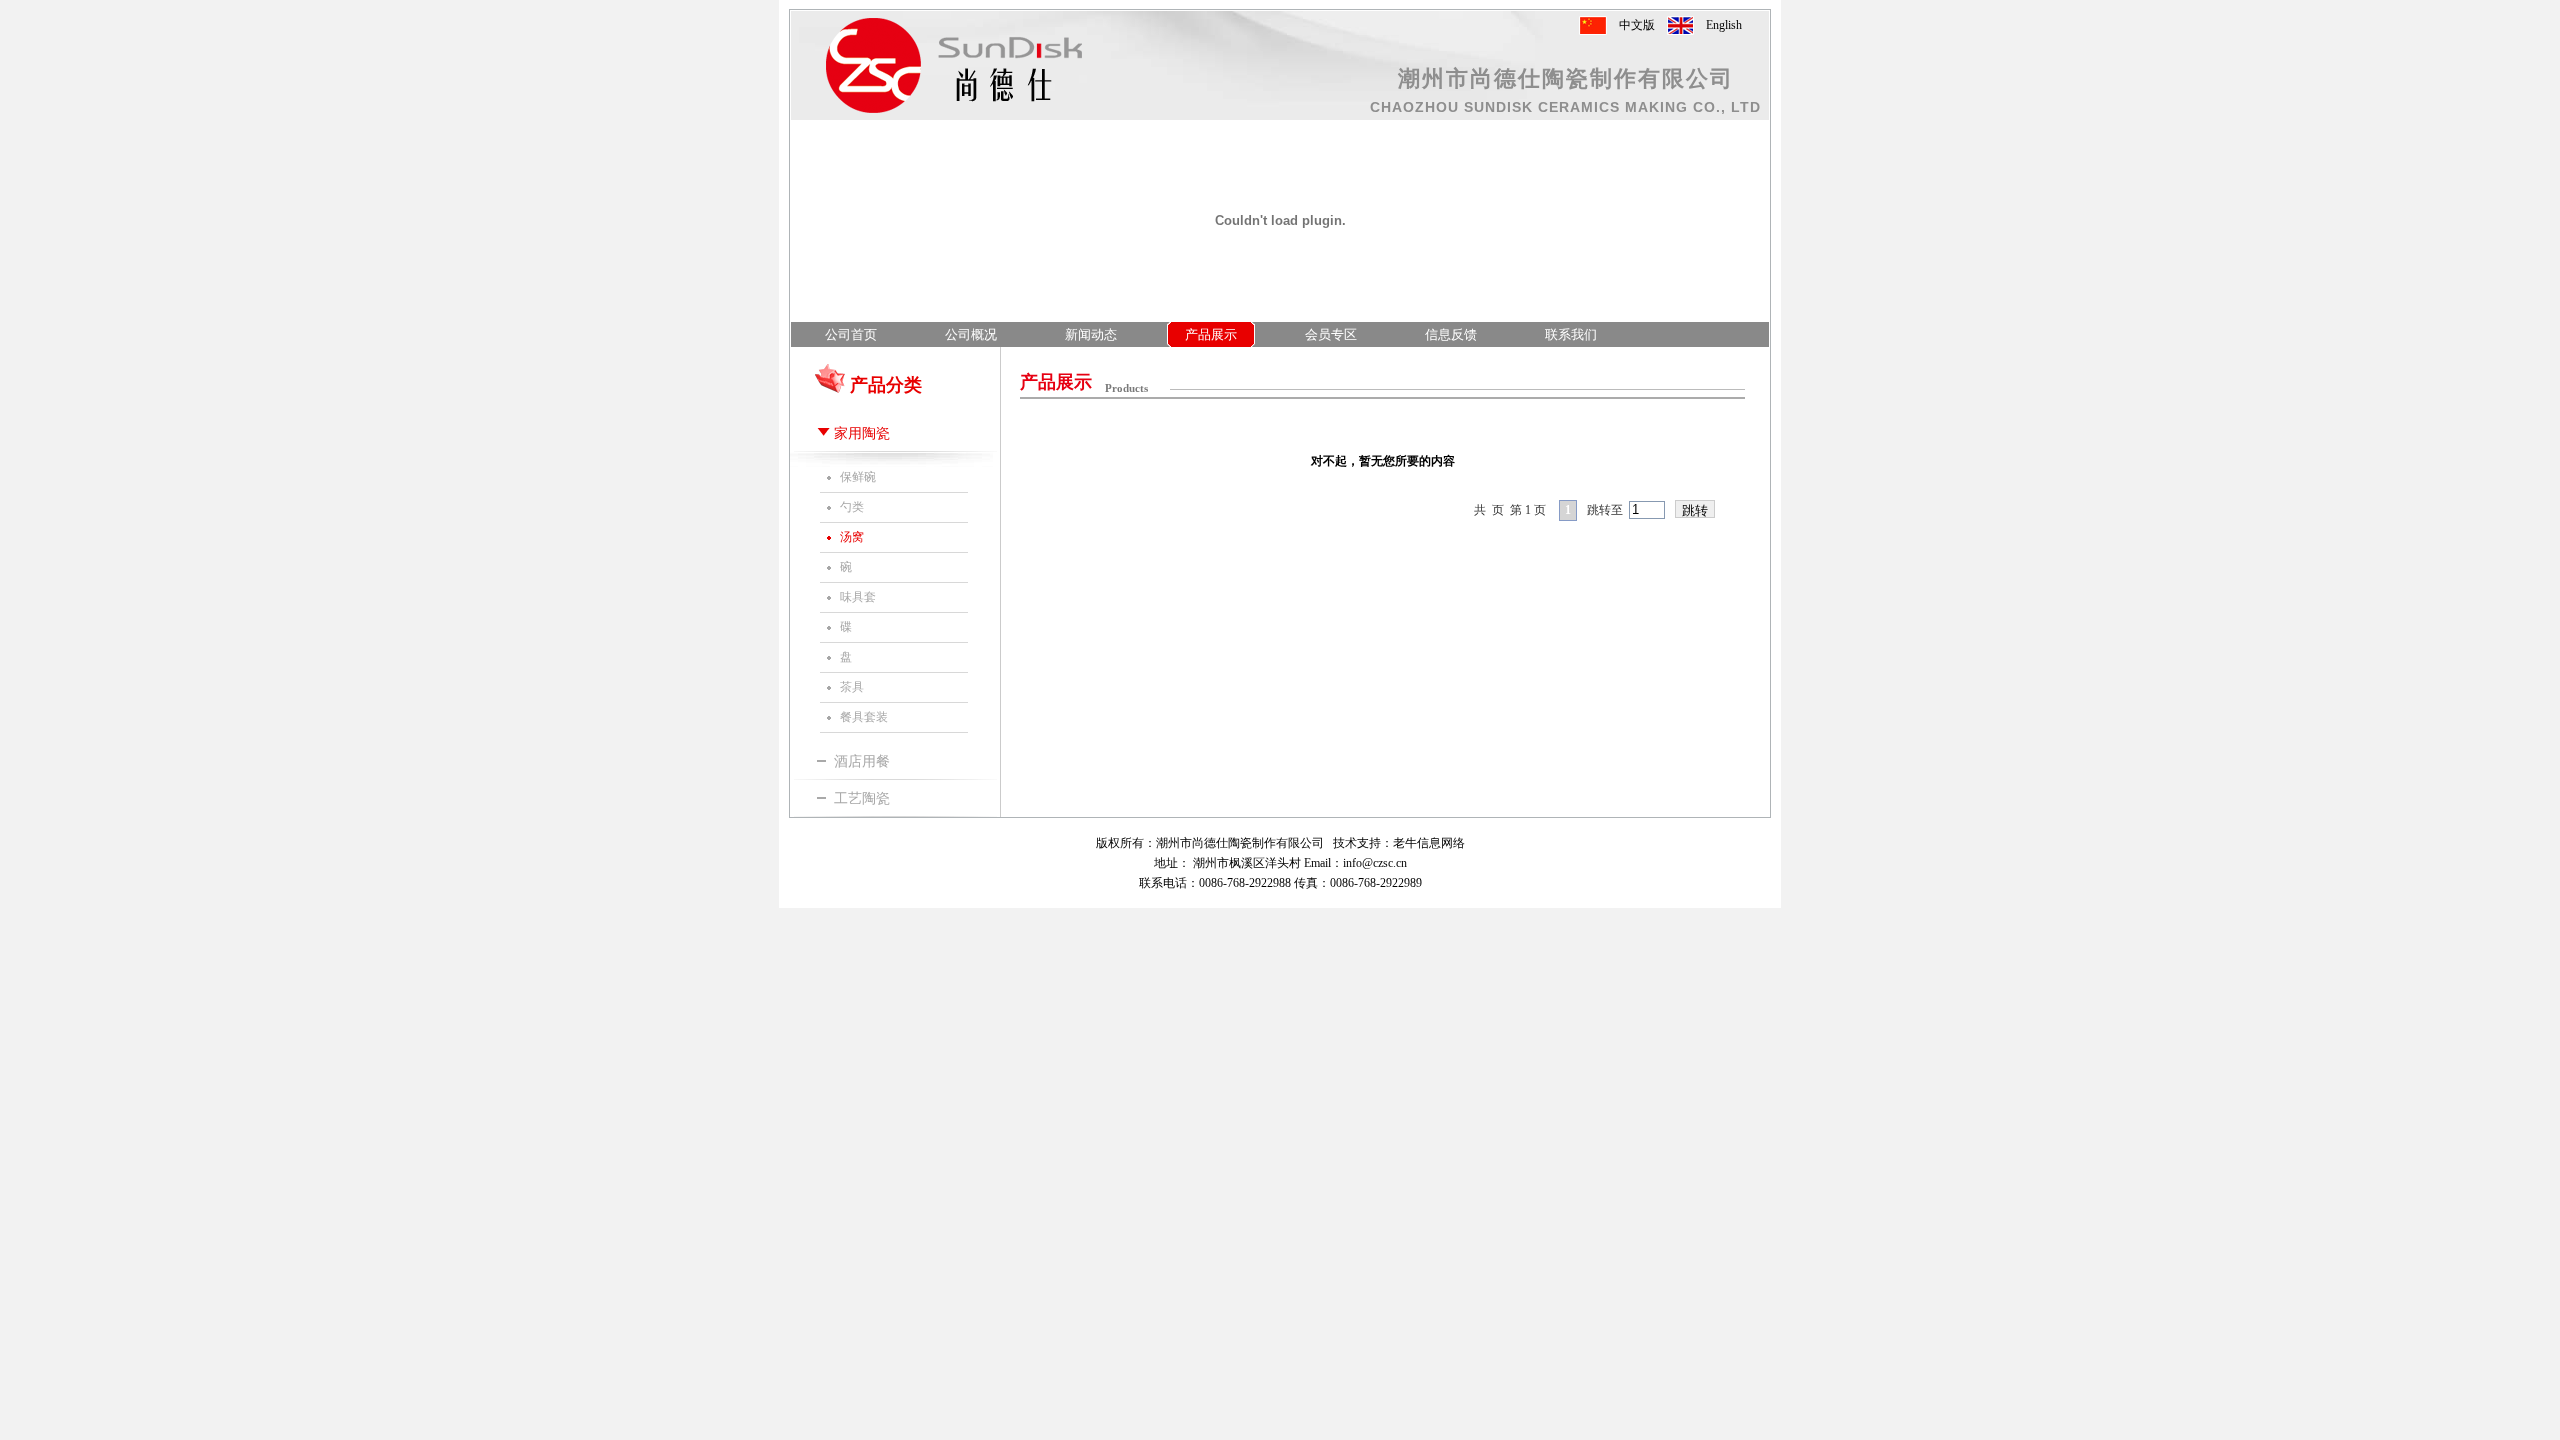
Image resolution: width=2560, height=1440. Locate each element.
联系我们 (1571, 334)
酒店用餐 (862, 761)
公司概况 (971, 334)
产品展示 (1211, 334)
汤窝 (852, 537)
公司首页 (851, 334)
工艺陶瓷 (862, 798)
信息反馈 (1451, 334)
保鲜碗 (858, 477)
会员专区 (1331, 334)
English (1724, 25)
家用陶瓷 (862, 433)
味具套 (858, 597)
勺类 (852, 507)
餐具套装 (864, 717)
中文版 (1637, 25)
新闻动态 (1091, 334)
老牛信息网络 (1429, 843)
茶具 (852, 687)
